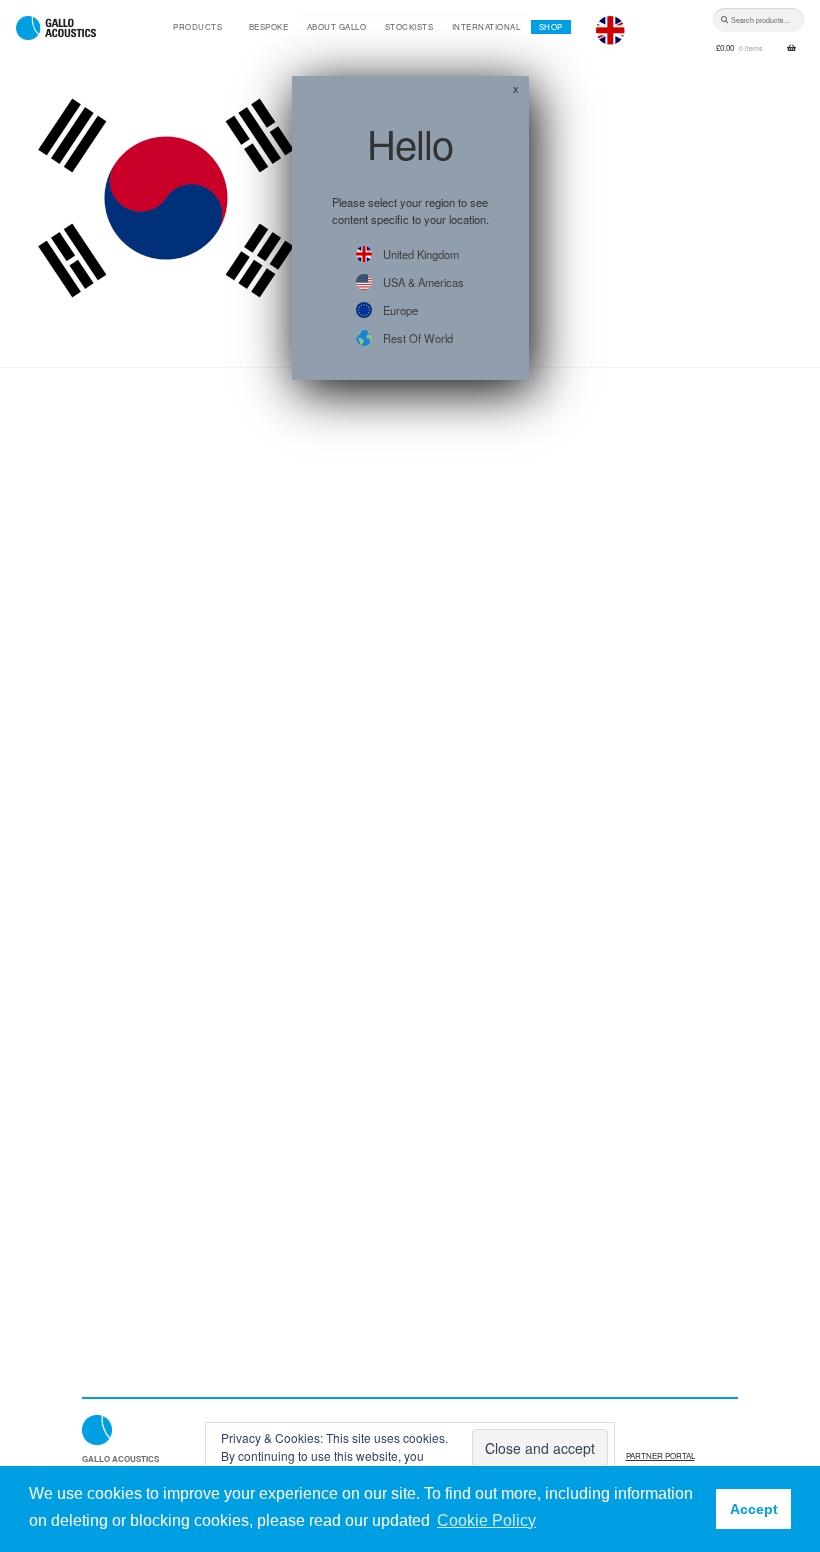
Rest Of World (418, 338)
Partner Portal (660, 1455)
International (486, 26)
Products (197, 26)
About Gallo (337, 26)
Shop (551, 26)
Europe (400, 310)
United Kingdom (421, 254)
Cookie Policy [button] (486, 1520)
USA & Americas (423, 282)
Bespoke (269, 26)
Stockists (409, 26)
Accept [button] (754, 1509)
